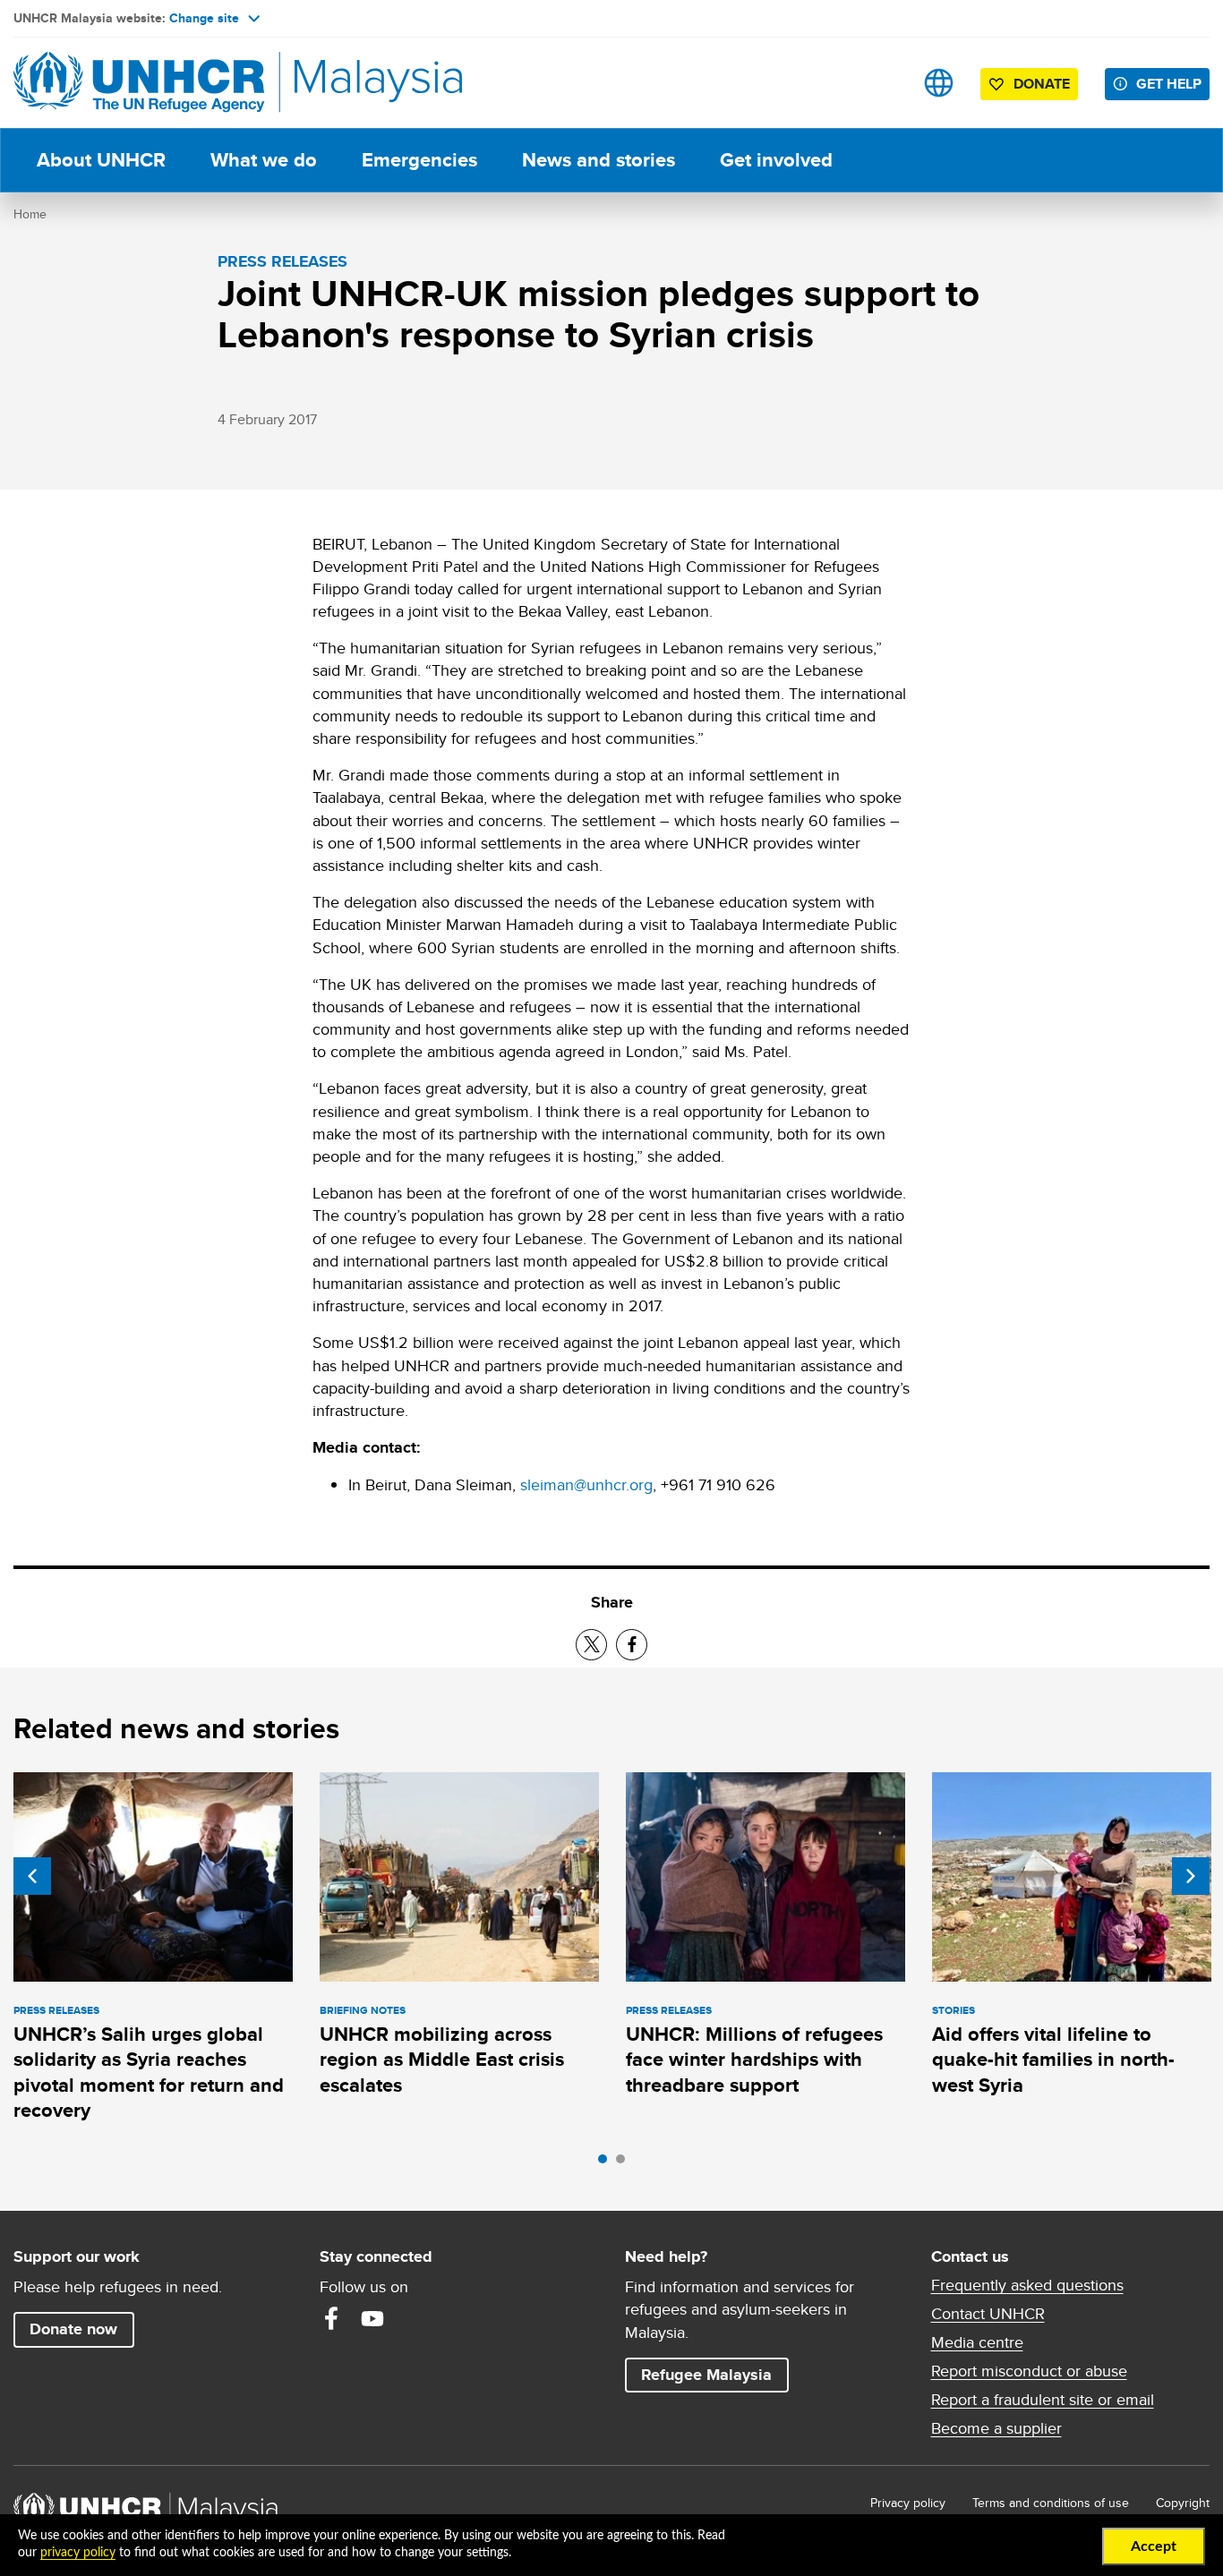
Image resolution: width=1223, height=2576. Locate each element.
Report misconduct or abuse (1029, 2371)
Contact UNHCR (988, 2314)
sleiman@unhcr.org (586, 1484)
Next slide (1191, 1876)
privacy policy (78, 2553)
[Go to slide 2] (625, 2163)
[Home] (139, 83)
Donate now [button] (73, 2329)
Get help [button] (1173, 83)
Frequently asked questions (1027, 2285)
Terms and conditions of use (1051, 2503)
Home (30, 214)
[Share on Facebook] (632, 1645)
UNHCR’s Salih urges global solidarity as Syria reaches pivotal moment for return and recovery (149, 2072)
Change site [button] (204, 18)
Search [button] (882, 83)
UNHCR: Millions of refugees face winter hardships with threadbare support (754, 2060)
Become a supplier (996, 2428)
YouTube (372, 2318)
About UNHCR (101, 160)
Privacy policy (908, 2503)
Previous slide (32, 1876)
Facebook (331, 2318)
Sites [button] (939, 83)
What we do (264, 160)
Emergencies (419, 160)
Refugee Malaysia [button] (714, 2374)
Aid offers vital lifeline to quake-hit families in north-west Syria (1053, 2060)
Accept (1154, 2546)
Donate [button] (1042, 84)
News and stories (599, 160)
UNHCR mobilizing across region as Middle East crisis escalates (442, 2060)
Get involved (776, 160)
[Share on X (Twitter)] (591, 1645)
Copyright (1183, 2503)
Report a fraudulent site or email (1043, 2400)
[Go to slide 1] (607, 2163)
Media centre (977, 2342)
